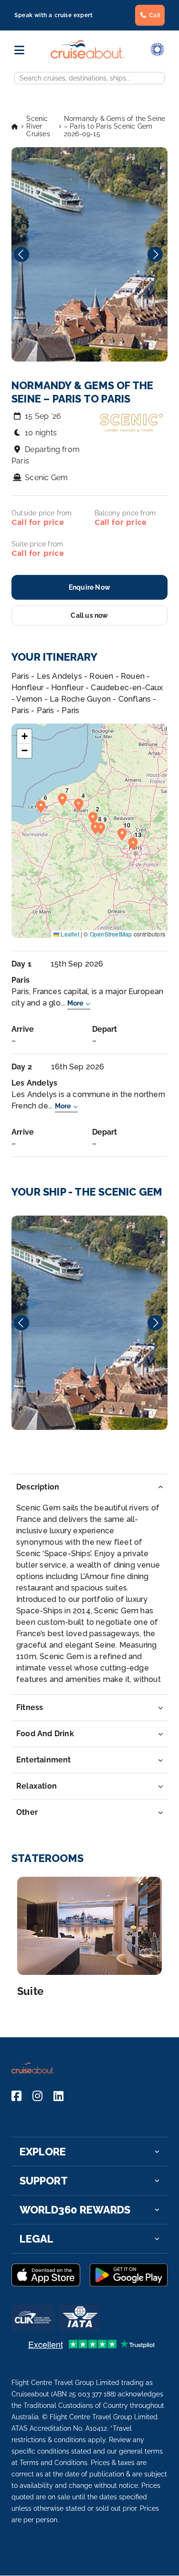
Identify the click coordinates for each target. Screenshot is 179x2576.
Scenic (89, 1323)
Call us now (89, 615)
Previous (21, 254)
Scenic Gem (46, 478)
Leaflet (69, 934)
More (75, 1003)
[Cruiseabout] (88, 56)
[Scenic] (89, 1323)
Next (155, 254)
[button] (95, 817)
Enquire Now (89, 587)
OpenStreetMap (111, 934)
